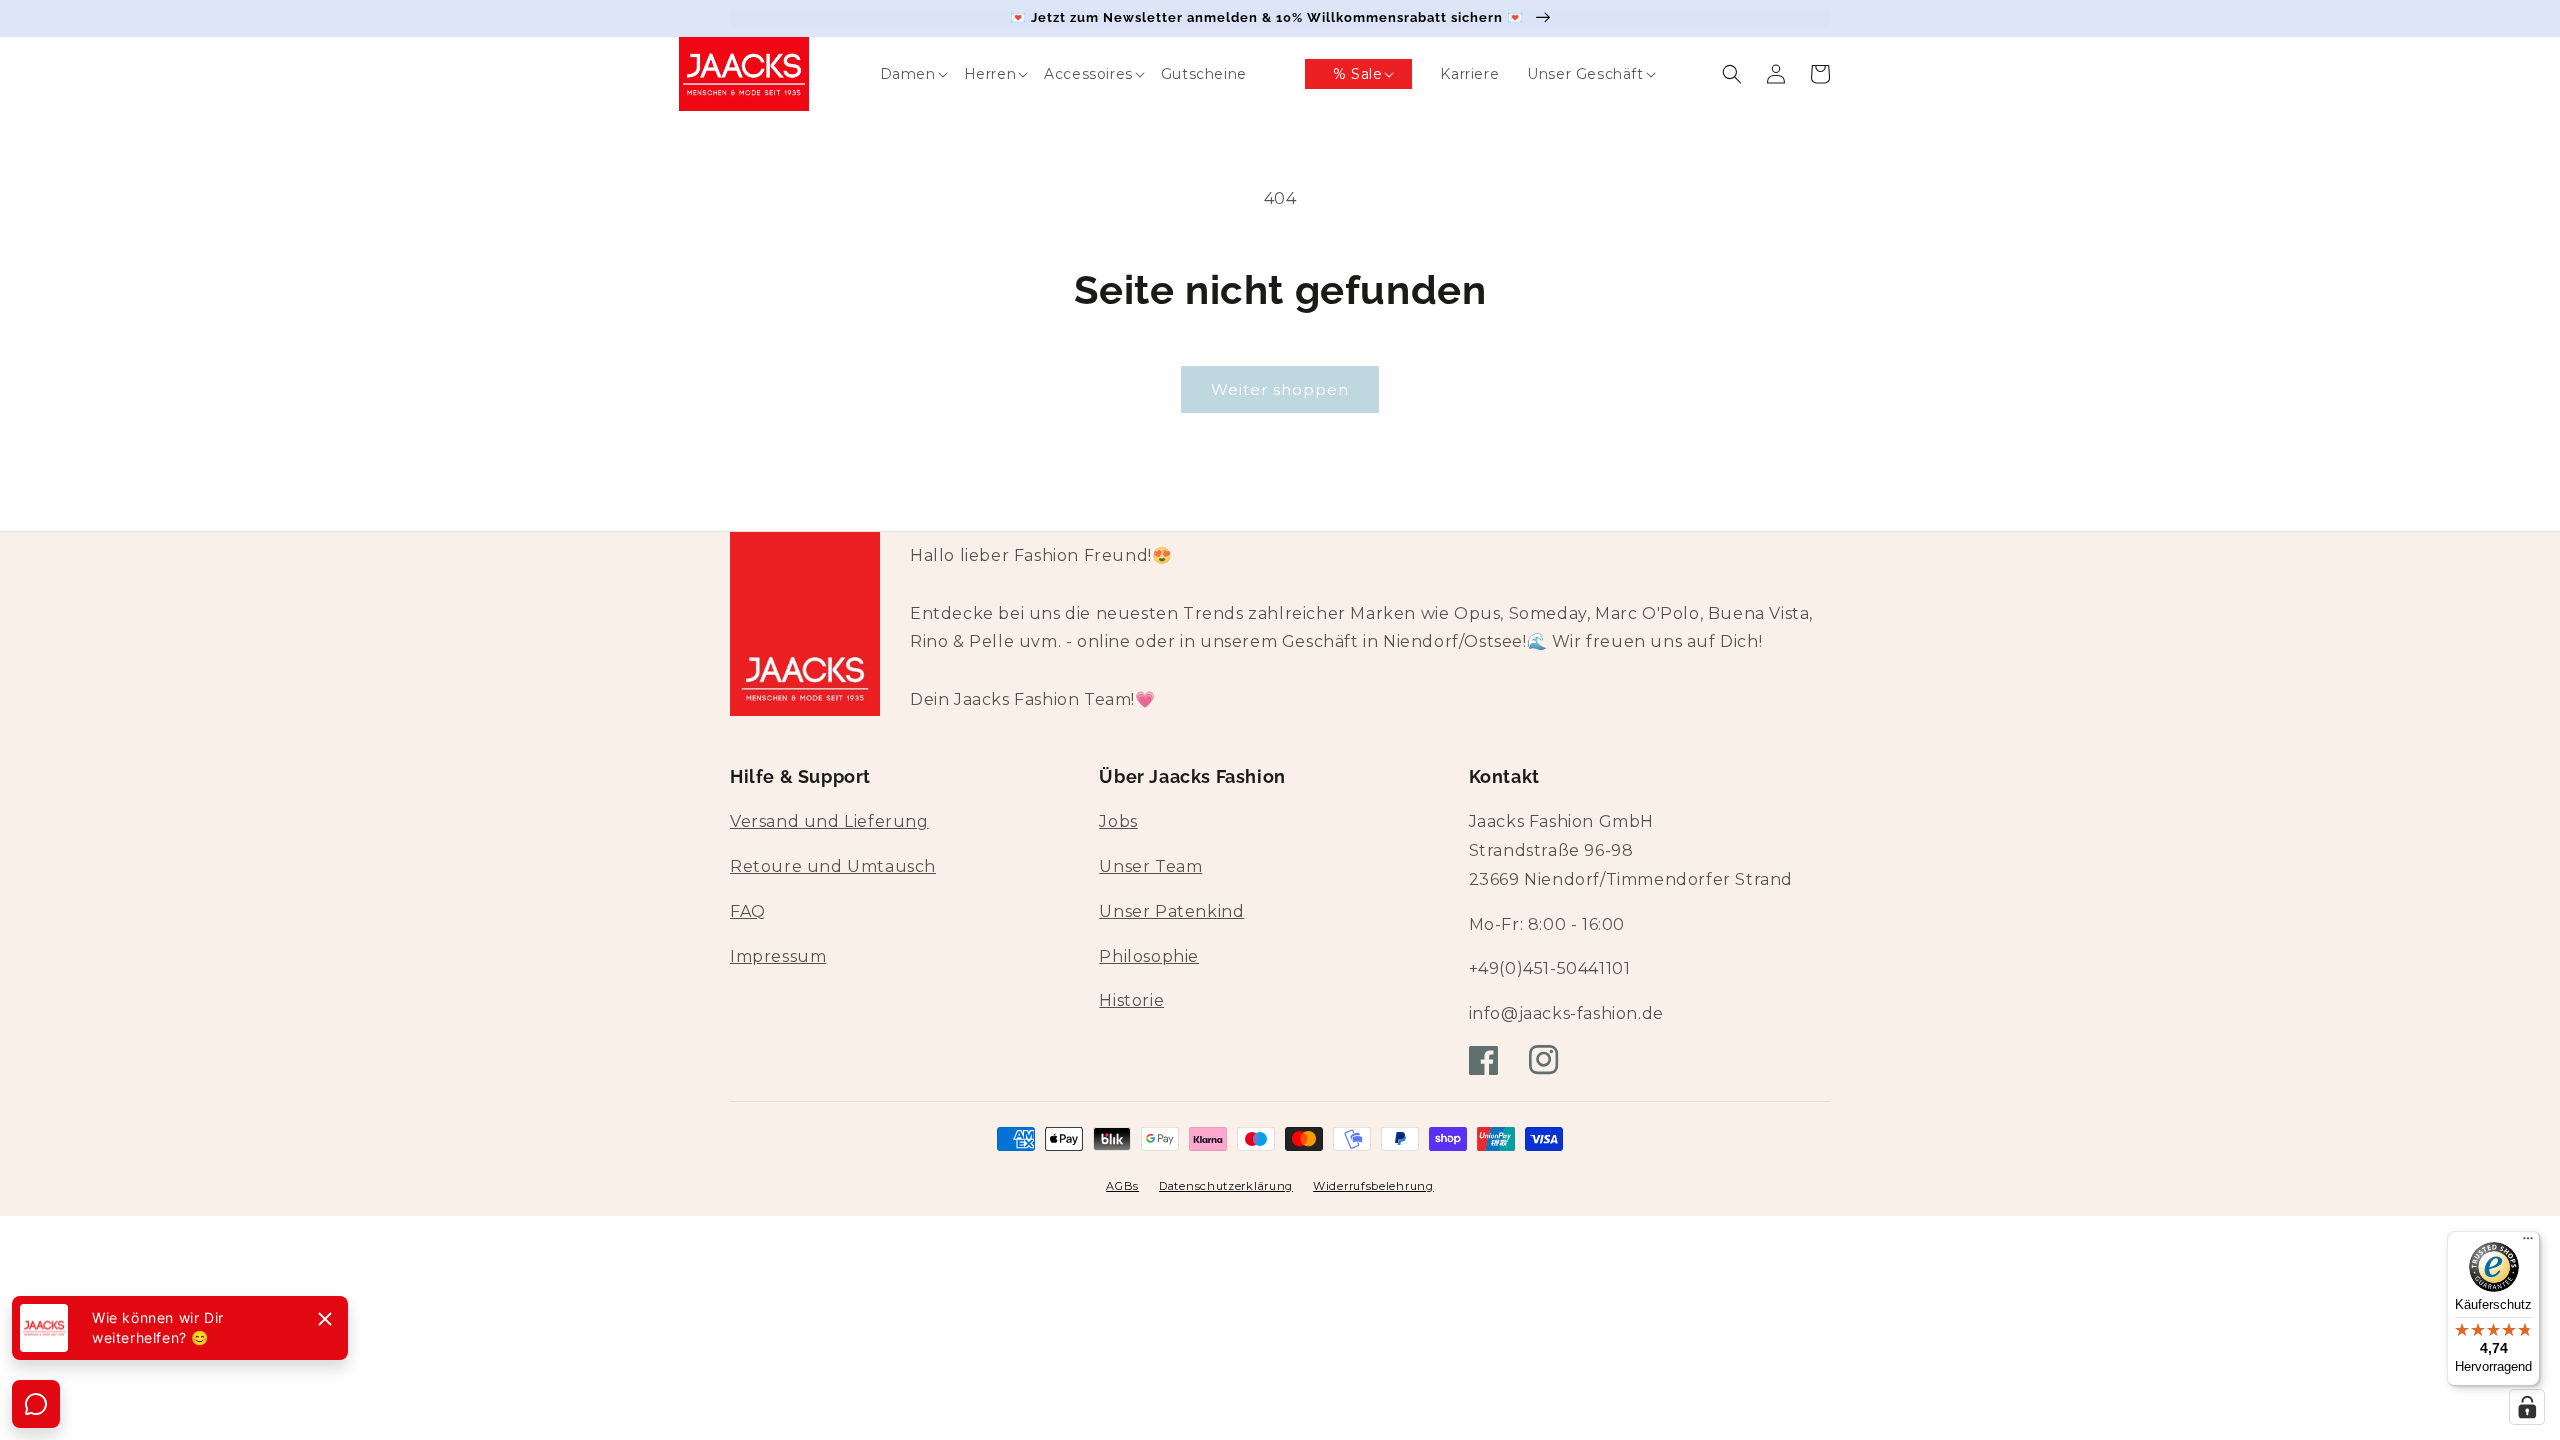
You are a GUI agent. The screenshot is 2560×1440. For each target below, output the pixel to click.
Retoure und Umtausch (833, 866)
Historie (1131, 1000)
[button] (894, 74)
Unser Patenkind (1171, 911)
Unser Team (1150, 866)
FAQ (748, 911)
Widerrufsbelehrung (1373, 1186)
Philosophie (1149, 956)
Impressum (778, 956)
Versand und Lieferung (829, 821)
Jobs (1118, 821)
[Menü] (2528, 1243)
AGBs (1122, 1186)
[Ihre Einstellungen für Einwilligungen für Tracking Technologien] (2527, 1407)
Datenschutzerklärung (1226, 1186)
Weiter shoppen (1280, 389)
